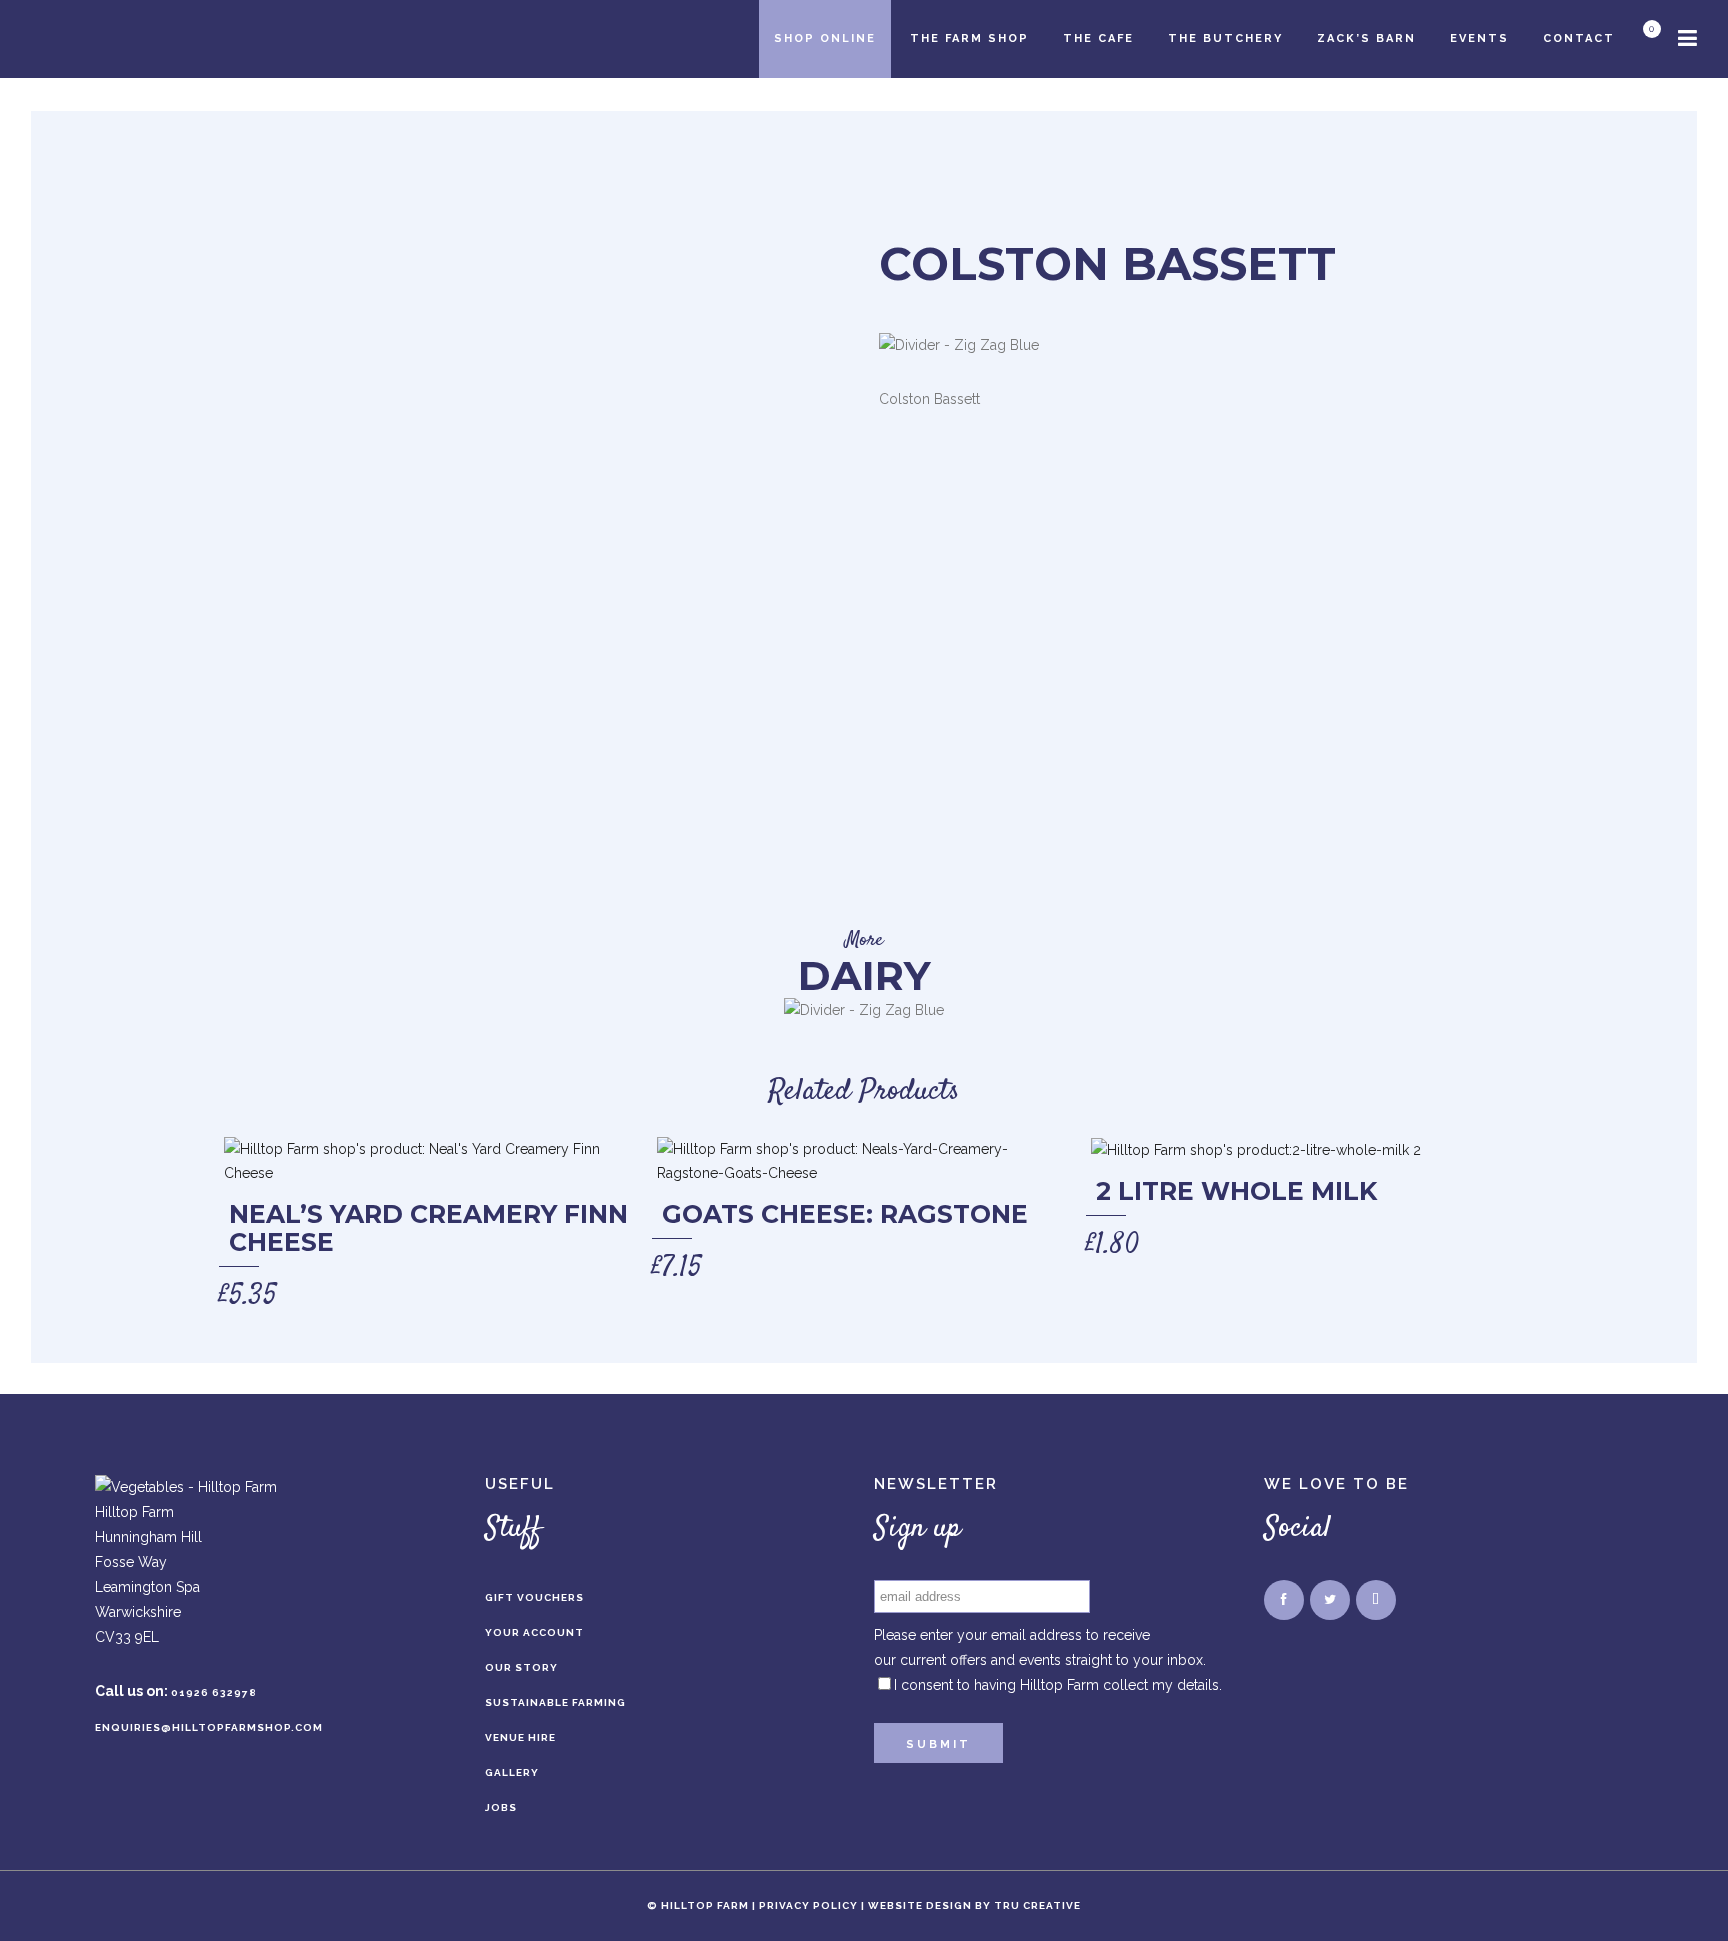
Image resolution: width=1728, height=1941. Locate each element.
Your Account (534, 1632)
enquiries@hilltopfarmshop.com (209, 1727)
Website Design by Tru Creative (974, 1905)
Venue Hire (520, 1737)
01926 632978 (214, 1692)
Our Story (521, 1667)
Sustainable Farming (555, 1702)
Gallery (512, 1772)
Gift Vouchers (534, 1597)
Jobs (501, 1807)
